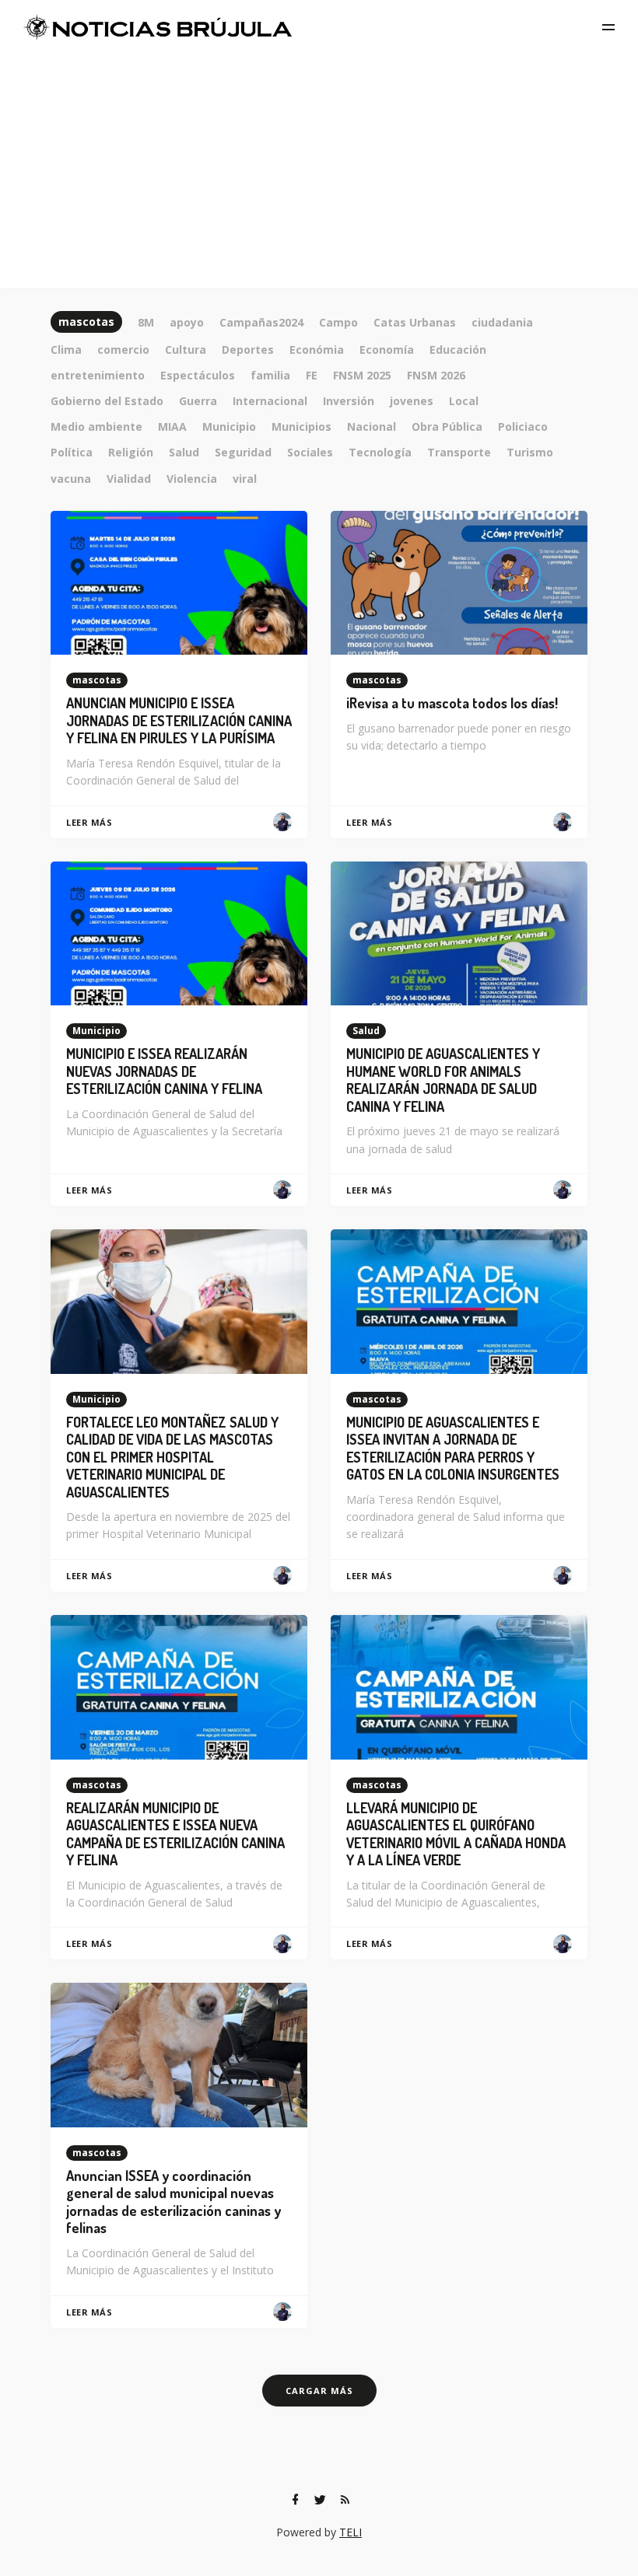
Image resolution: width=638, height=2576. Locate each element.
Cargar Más (319, 2391)
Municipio (96, 1031)
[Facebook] (295, 2500)
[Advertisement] (319, 171)
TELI (351, 2532)
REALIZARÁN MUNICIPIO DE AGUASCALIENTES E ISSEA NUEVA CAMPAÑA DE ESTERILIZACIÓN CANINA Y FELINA (175, 1834)
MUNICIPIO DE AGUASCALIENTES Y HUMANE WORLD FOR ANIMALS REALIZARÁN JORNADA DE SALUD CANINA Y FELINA (443, 1080)
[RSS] (345, 2500)
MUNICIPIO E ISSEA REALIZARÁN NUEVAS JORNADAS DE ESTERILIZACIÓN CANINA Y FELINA (164, 1071)
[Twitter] (320, 2500)
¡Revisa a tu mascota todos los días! (452, 703)
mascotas (97, 680)
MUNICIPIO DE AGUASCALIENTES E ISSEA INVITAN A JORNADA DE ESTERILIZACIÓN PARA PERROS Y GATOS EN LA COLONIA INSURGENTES (453, 1449)
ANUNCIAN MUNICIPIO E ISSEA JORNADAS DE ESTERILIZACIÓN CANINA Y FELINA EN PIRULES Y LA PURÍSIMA (179, 720)
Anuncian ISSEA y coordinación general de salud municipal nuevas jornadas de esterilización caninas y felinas (174, 2202)
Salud (366, 1031)
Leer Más (89, 822)
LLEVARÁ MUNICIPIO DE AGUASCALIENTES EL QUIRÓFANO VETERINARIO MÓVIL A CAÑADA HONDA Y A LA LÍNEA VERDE (456, 1834)
